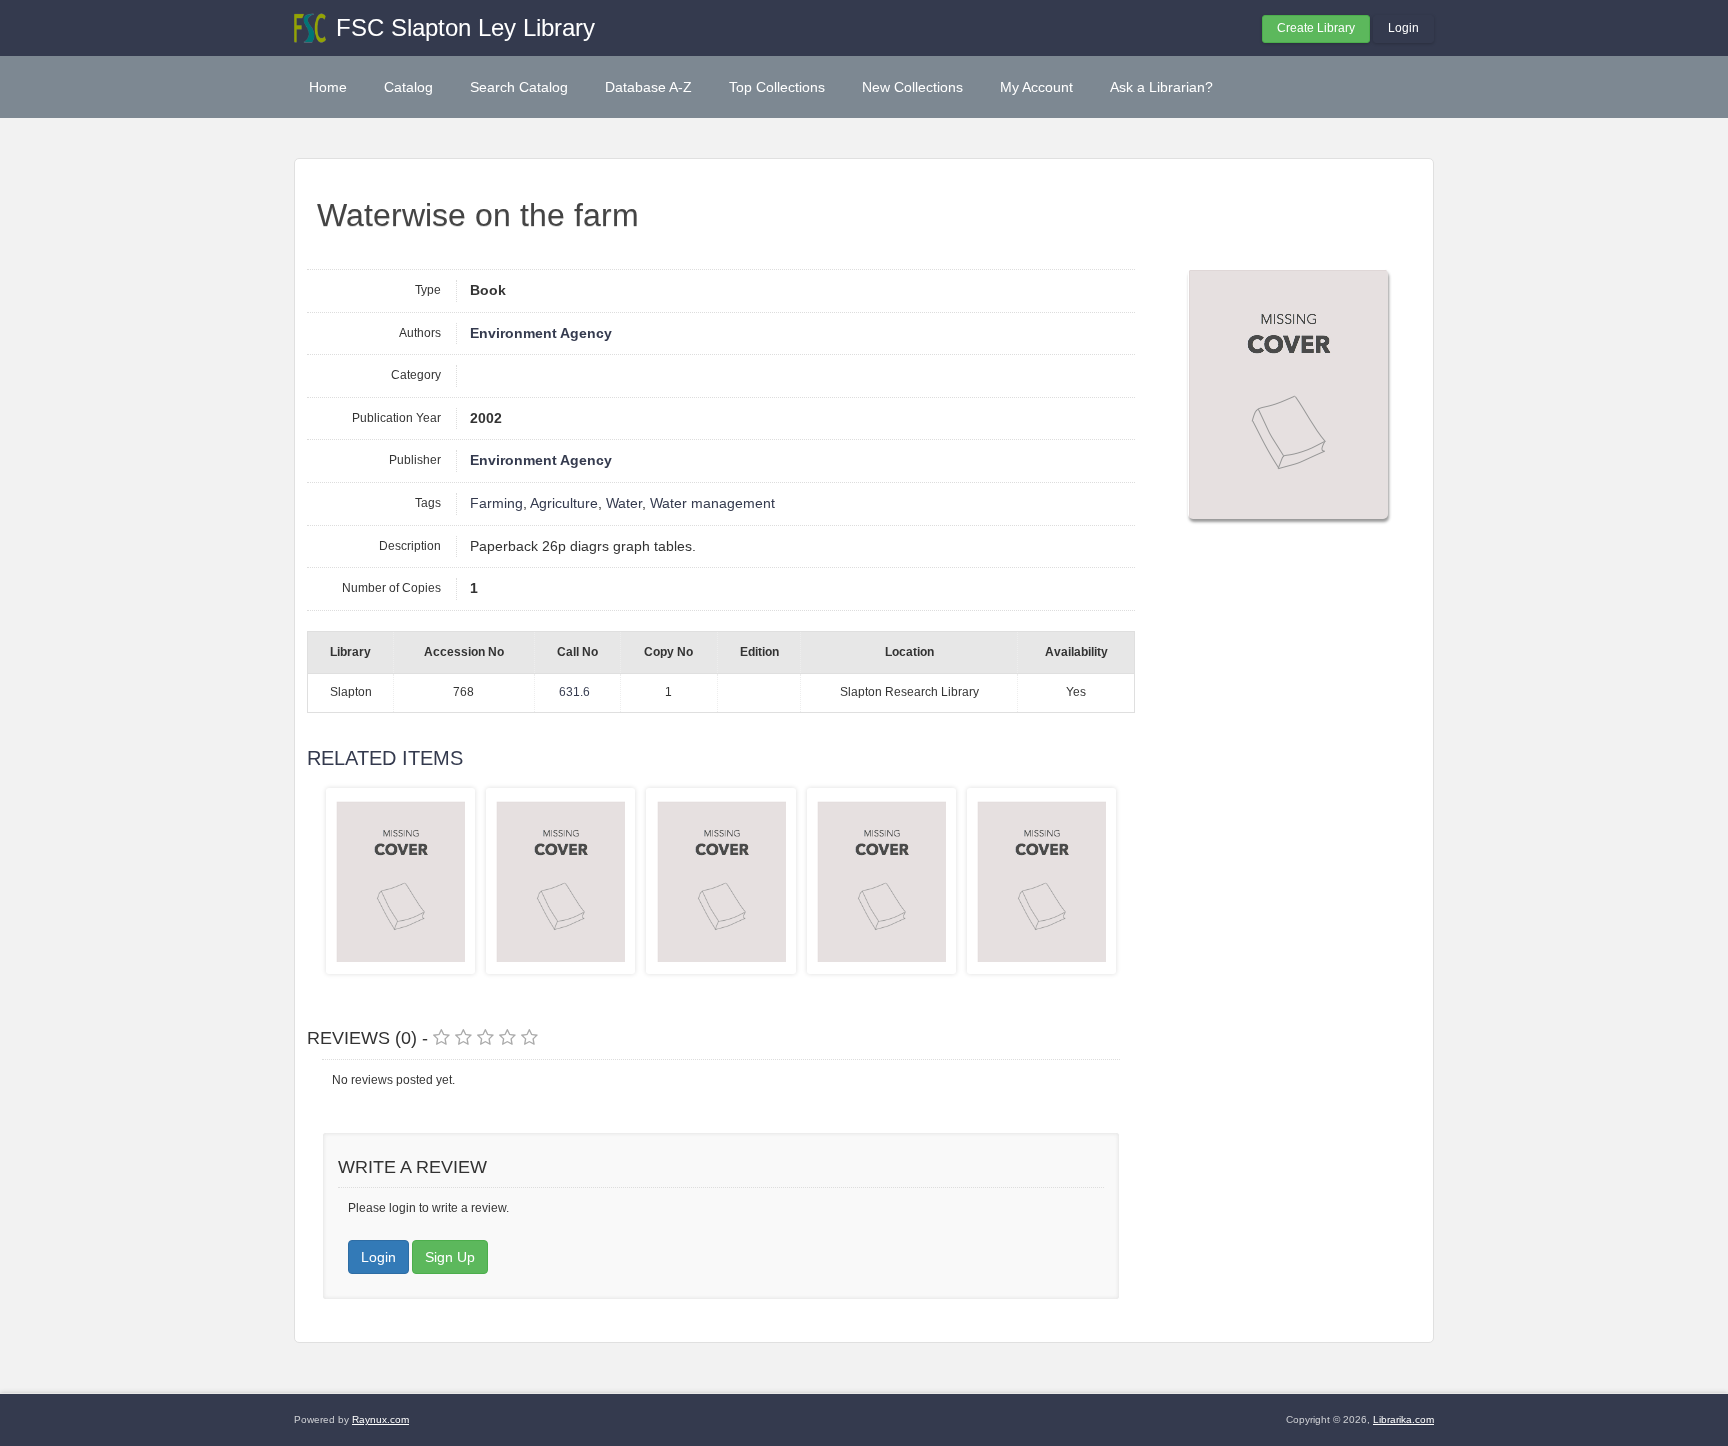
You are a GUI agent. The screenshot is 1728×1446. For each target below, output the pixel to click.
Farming (496, 503)
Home (328, 87)
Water (624, 503)
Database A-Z (648, 87)
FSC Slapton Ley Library (465, 27)
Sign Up (450, 1257)
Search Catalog (519, 87)
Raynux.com (380, 1419)
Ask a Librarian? (1161, 87)
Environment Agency (541, 333)
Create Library (1316, 28)
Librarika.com (1403, 1419)
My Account (1036, 87)
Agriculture (564, 503)
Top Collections (777, 87)
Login (1403, 28)
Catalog (408, 87)
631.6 (574, 692)
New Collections (912, 87)
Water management (712, 503)
